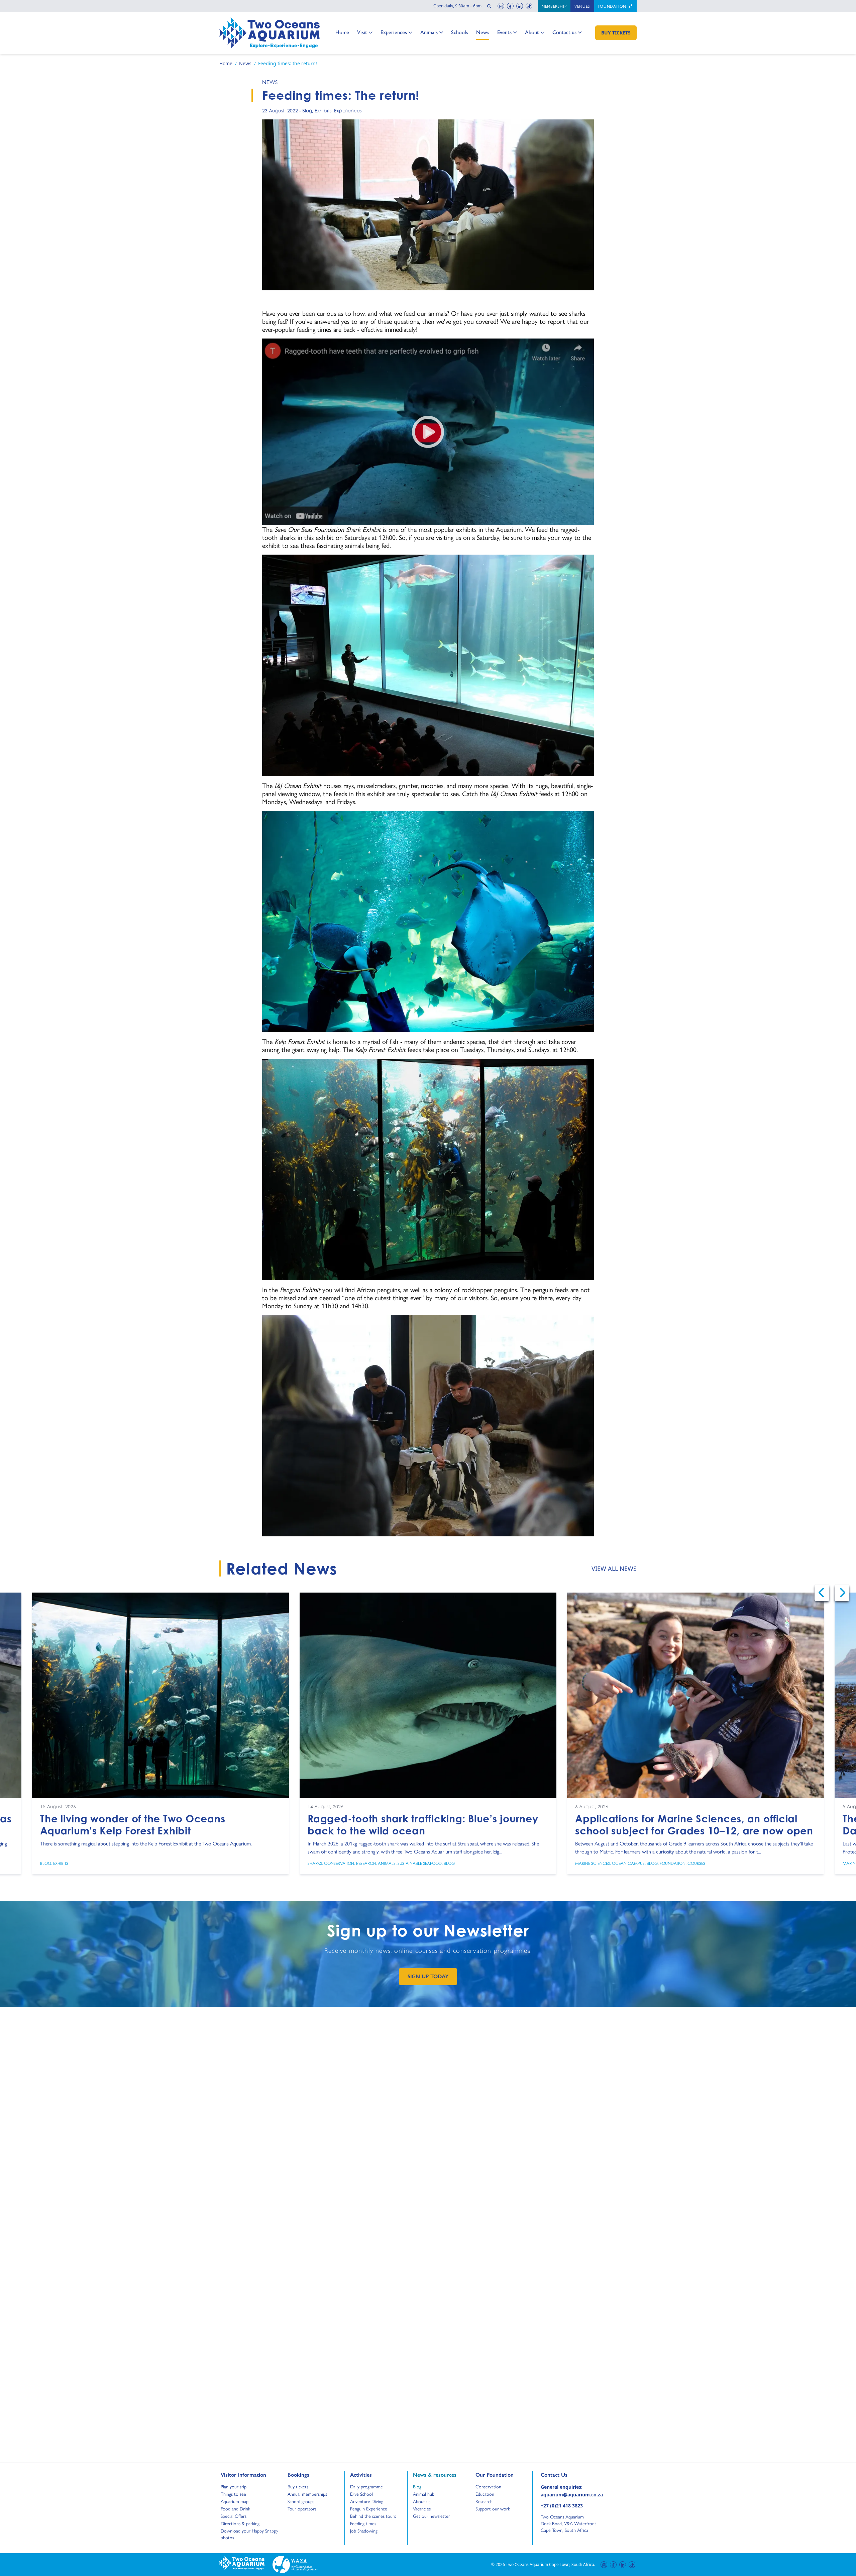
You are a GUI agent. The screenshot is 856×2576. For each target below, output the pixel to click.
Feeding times (363, 2523)
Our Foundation (495, 2475)
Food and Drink (235, 2508)
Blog (307, 111)
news (270, 82)
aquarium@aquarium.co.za (572, 2495)
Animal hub (424, 2494)
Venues (582, 6)
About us (422, 2501)
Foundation (613, 6)
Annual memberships (307, 2494)
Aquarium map (235, 2501)
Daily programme (366, 2486)
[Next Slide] (842, 1593)
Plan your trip (234, 2486)
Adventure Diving (367, 2501)
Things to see (233, 2494)
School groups (301, 2501)
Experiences (394, 32)
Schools (460, 32)
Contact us (564, 32)
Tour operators (302, 2508)
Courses (696, 1863)
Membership (554, 6)
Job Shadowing (364, 2531)
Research (366, 1863)
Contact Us (565, 2475)
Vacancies (422, 2508)
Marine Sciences (593, 1863)
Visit (364, 32)
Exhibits (323, 111)
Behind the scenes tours (373, 2516)
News (483, 32)
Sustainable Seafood (420, 1863)
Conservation (339, 1863)
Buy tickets (298, 2486)
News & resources (435, 2475)
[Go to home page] (270, 33)
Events (504, 32)
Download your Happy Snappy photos (249, 2534)
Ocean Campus (628, 1863)
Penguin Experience (369, 2508)
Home (342, 32)
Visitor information (243, 2475)
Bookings (298, 2475)
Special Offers (234, 2516)
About (532, 32)
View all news (614, 1568)
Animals (429, 32)
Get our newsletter (432, 2516)
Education (485, 2494)
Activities (361, 2475)
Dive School (361, 2494)
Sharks (315, 1863)
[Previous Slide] (822, 1593)
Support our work (493, 2508)
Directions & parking (240, 2523)
